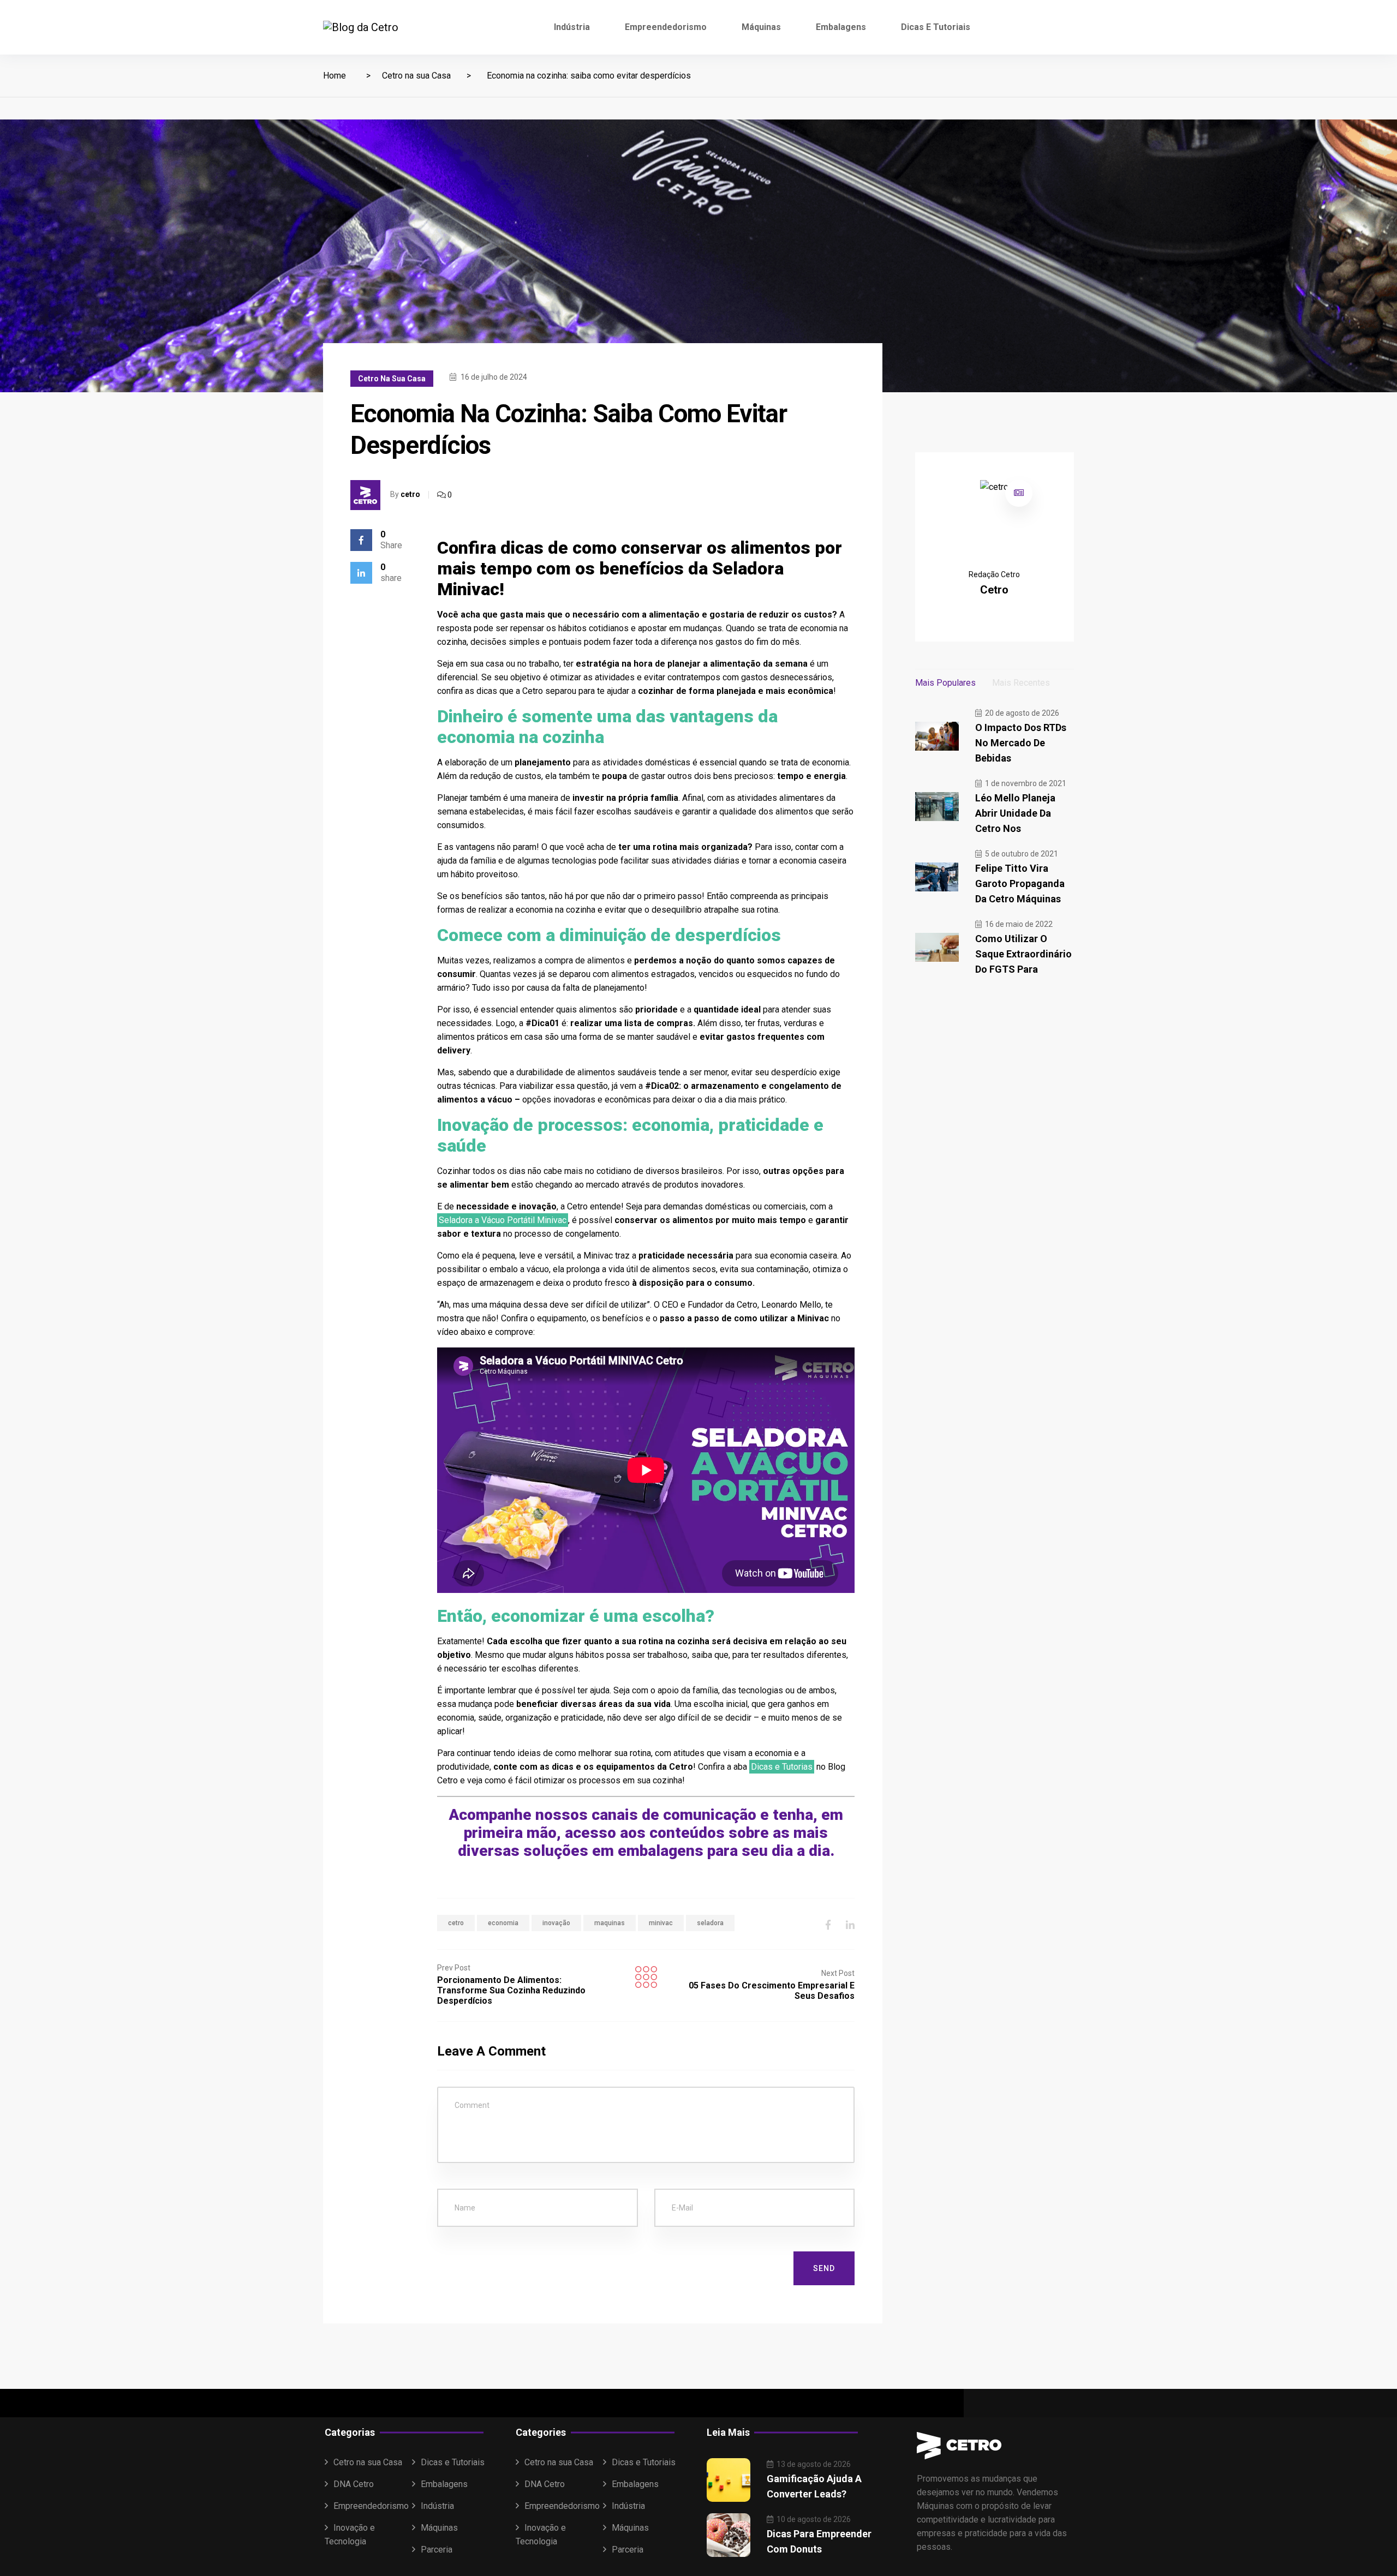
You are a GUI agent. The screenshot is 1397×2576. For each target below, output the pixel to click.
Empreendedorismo (666, 27)
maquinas (610, 1923)
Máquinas (761, 27)
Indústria (572, 27)
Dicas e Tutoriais (936, 27)
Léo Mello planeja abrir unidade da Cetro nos (1015, 813)
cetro (410, 494)
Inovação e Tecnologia (350, 2535)
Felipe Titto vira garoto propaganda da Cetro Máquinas (1020, 883)
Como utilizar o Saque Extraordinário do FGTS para (1023, 954)
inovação (556, 1923)
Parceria (437, 2550)
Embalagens (841, 27)
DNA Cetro (354, 2484)
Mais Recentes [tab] (1021, 683)
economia (503, 1923)
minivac (661, 1923)
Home (335, 76)
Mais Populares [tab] (945, 683)
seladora (710, 1923)
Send (824, 2268)
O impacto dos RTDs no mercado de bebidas (1021, 743)
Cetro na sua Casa (416, 76)
